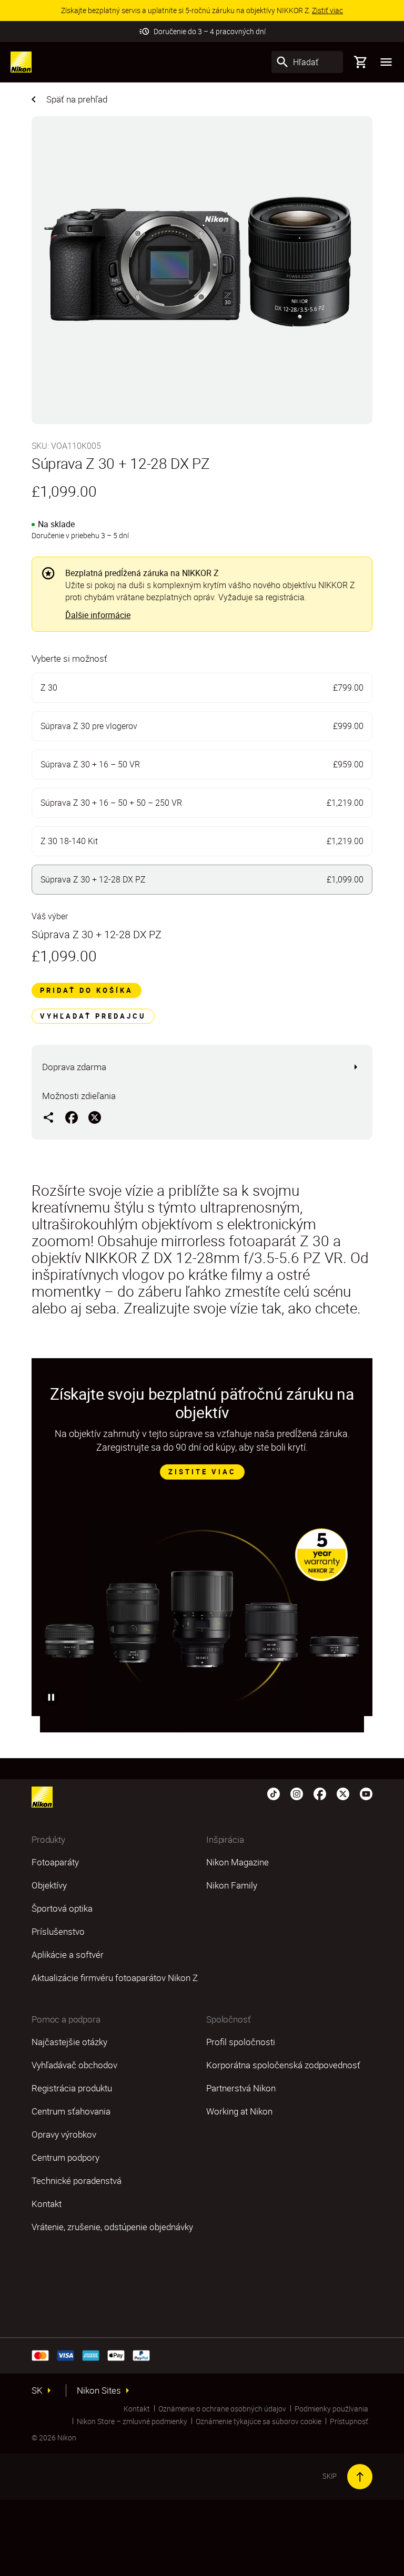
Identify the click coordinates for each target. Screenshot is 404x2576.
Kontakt (137, 2409)
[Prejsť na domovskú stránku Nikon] (21, 62)
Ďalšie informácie (98, 615)
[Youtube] (366, 1793)
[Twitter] (343, 1793)
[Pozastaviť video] (51, 1697)
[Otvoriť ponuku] (386, 62)
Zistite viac (202, 1472)
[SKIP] (360, 2477)
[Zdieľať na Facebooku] (72, 1117)
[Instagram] (297, 1793)
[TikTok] (274, 1793)
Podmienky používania (331, 2409)
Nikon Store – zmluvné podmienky (132, 2421)
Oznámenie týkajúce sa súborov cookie (259, 2421)
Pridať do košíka (87, 990)
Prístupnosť (349, 2421)
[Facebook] (320, 1793)
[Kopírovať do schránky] (48, 1117)
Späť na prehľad (77, 99)
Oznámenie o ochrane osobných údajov (222, 2409)
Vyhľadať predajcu (93, 1016)
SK (37, 2390)
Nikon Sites (99, 2390)
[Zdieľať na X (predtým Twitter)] (95, 1117)
